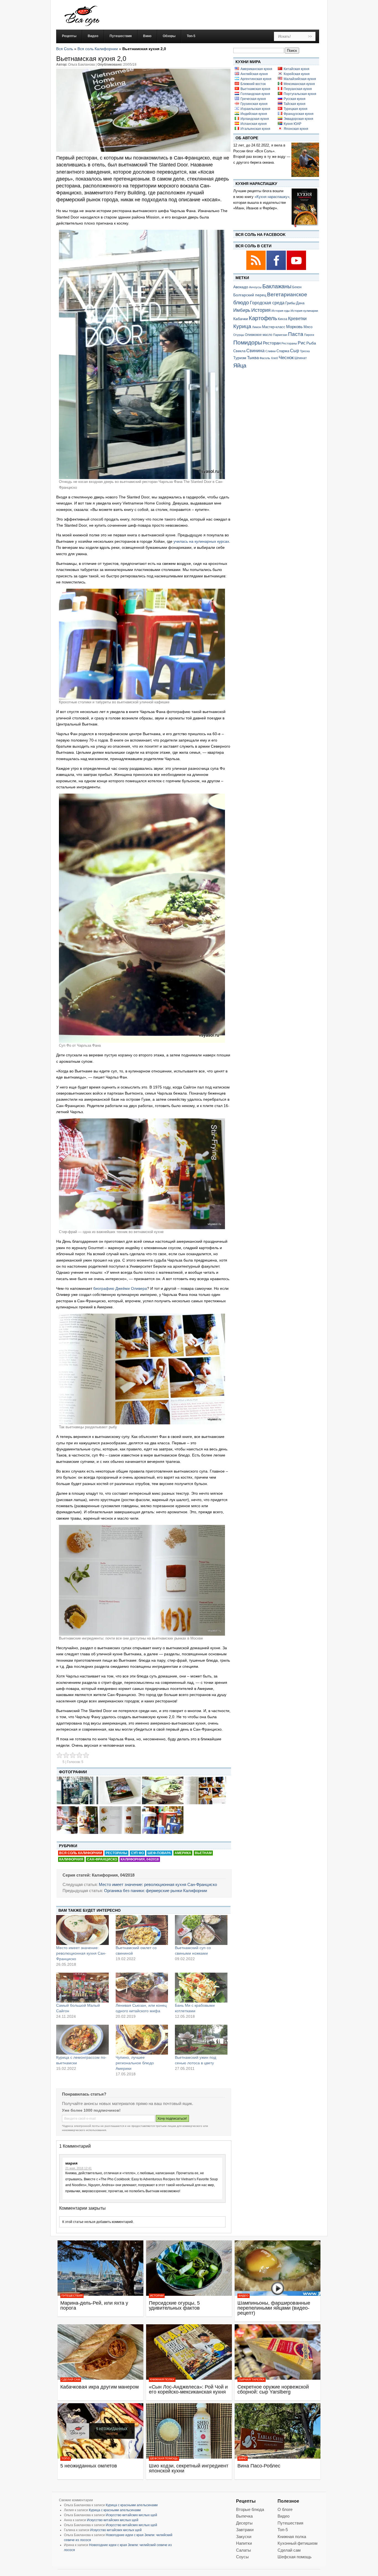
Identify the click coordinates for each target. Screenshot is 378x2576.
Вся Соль (65, 49)
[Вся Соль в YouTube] (296, 269)
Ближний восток (253, 84)
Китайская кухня (297, 69)
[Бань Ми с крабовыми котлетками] (201, 1988)
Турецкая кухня (296, 109)
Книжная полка (162, 2380)
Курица (242, 326)
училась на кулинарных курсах (201, 541)
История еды (281, 311)
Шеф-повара (159, 1853)
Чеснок (286, 357)
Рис (302, 343)
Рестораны (116, 1853)
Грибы (290, 303)
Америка (183, 1853)
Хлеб (274, 358)
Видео (244, 2296)
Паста (296, 334)
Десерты (244, 2523)
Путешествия (72, 2296)
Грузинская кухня (254, 104)
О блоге (285, 2509)
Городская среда (267, 303)
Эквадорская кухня (298, 119)
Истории (157, 2296)
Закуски (244, 2537)
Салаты (244, 2550)
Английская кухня (254, 74)
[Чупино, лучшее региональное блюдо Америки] (142, 2040)
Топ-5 (66, 2458)
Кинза (283, 319)
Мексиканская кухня (299, 84)
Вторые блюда (250, 2509)
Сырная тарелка (252, 2380)
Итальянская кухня (255, 129)
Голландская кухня (255, 94)
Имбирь (242, 310)
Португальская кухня (300, 94)
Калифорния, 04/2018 (140, 1859)
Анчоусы (255, 287)
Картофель (263, 318)
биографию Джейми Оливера (120, 1288)
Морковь (294, 327)
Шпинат (301, 358)
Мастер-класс (274, 327)
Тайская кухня (295, 104)
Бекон (297, 287)
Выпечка (244, 2516)
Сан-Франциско (102, 1859)
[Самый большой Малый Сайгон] (82, 1988)
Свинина (255, 351)
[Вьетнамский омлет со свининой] (142, 1930)
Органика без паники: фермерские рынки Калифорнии (156, 1891)
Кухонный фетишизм (297, 2543)
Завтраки (245, 2530)
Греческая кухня (253, 99)
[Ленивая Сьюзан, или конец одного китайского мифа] (142, 1988)
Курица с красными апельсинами (132, 2505)
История (261, 310)
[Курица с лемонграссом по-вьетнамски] (82, 2040)
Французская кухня (299, 114)
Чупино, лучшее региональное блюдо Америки (135, 2063)
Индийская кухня (254, 114)
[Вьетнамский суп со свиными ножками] (201, 1930)
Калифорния (71, 1859)
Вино (243, 2458)
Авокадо (241, 287)
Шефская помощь (164, 2458)
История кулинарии (304, 311)
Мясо (308, 327)
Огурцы (239, 335)
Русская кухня (295, 99)
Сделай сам (71, 2380)
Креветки (297, 319)
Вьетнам (203, 1853)
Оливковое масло (259, 335)
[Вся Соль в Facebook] (277, 269)
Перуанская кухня (298, 89)
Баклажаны (277, 286)
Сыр (295, 351)
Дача (300, 303)
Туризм (240, 358)
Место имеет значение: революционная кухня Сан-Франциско (158, 1884)
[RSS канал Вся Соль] (256, 269)
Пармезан (280, 335)
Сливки (270, 351)
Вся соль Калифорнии (98, 49)
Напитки (244, 2543)
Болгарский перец (250, 295)
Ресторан (272, 343)
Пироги (309, 335)
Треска (305, 351)
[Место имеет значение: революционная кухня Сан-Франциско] (82, 1930)
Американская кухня (256, 69)
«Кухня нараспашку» (272, 197)
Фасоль (265, 358)
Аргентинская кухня (256, 79)
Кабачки (241, 319)
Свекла (239, 351)
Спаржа (283, 351)
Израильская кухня (255, 109)
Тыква (253, 358)
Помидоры (248, 343)
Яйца (240, 365)
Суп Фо (137, 1853)
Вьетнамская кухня (255, 89)
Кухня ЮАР (292, 124)
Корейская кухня (297, 74)
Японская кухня (296, 129)
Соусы (242, 2557)
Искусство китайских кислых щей (131, 2515)
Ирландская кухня (255, 119)
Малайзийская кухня (300, 79)
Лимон (257, 327)
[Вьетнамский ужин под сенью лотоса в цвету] (201, 2040)
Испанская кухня (254, 124)
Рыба (311, 343)
